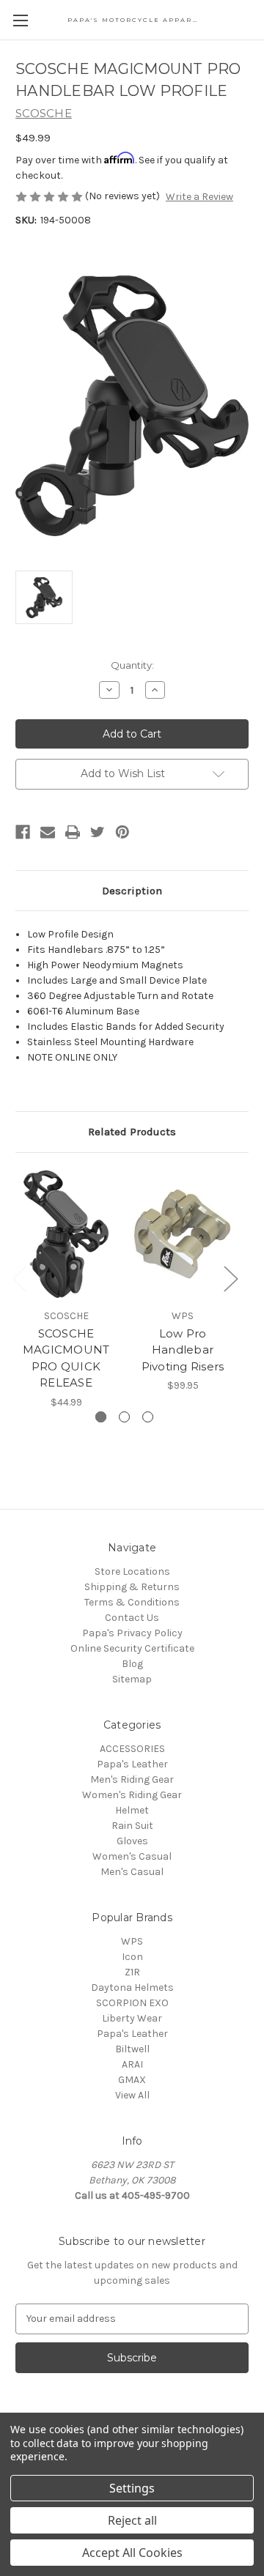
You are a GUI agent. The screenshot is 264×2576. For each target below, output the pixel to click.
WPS (132, 1941)
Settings (132, 2488)
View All (132, 2095)
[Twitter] (98, 832)
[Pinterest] (122, 832)
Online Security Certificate (132, 1648)
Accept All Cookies (132, 2553)
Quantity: (132, 665)
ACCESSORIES (132, 1749)
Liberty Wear (132, 2018)
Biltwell (132, 2049)
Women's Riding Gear (132, 1795)
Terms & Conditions (132, 1602)
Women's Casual (132, 1856)
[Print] (73, 832)
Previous (19, 1278)
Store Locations (132, 1571)
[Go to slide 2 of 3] (124, 1417)
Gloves (132, 1841)
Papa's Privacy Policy (132, 1633)
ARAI (132, 2064)
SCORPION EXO (132, 2003)
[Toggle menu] (20, 20)
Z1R (132, 1972)
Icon (132, 1957)
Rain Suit (132, 1826)
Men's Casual (132, 1872)
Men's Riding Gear (132, 1779)
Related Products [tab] (132, 1132)
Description (132, 891)
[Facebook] (23, 832)
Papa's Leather (132, 1764)
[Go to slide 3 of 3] (148, 1417)
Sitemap (132, 1679)
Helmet (132, 1810)
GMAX (132, 2080)
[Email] (48, 832)
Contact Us (132, 1618)
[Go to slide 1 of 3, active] (101, 1417)
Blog (132, 1664)
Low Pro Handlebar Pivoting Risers (183, 1350)
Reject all (132, 2520)
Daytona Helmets (132, 1987)
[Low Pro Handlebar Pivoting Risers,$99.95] (183, 1234)
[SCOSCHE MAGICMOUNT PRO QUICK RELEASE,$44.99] (66, 1234)
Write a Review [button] (199, 197)
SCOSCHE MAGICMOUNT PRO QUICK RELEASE (66, 1358)
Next (230, 1278)
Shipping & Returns (132, 1587)
